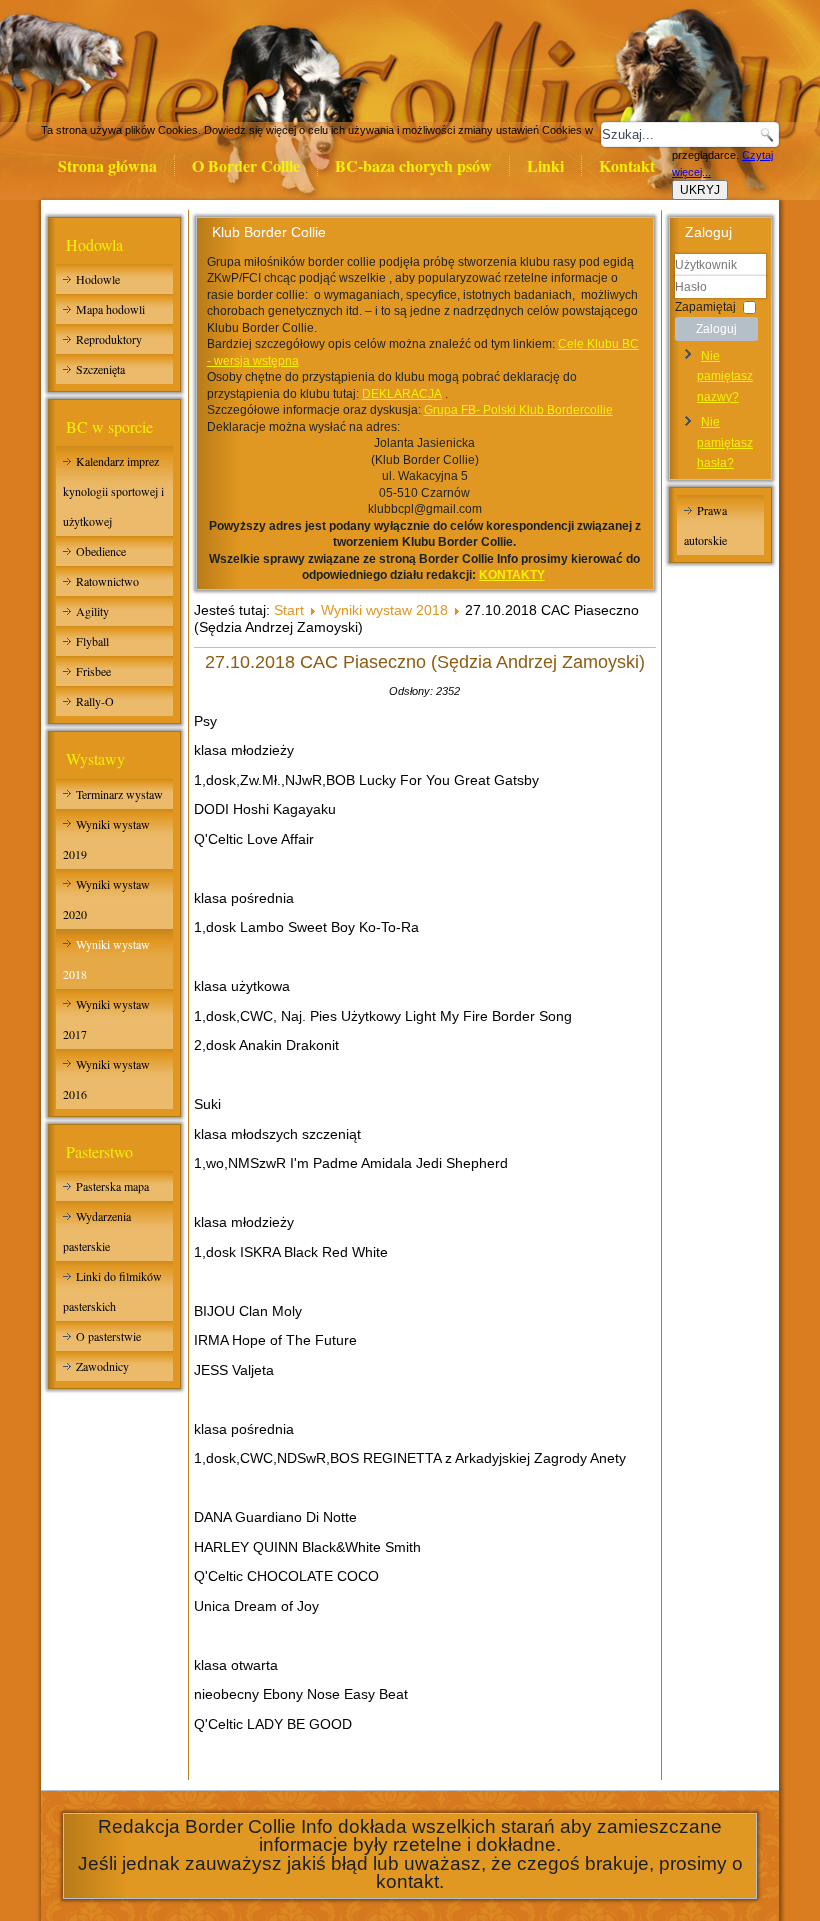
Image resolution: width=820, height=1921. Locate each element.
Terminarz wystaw (119, 794)
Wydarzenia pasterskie (97, 1231)
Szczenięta (100, 369)
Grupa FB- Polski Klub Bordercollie (518, 410)
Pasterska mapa (112, 1186)
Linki (545, 165)
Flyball (92, 641)
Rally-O (95, 701)
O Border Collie (246, 165)
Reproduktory (109, 339)
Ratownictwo (107, 581)
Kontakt (627, 165)
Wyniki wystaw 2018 (106, 959)
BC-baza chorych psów (413, 165)
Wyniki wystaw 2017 (106, 1019)
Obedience (101, 551)
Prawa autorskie (705, 525)
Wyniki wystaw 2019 (106, 839)
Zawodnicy (102, 1366)
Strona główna (107, 165)
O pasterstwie (108, 1336)
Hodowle (98, 279)
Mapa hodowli (110, 309)
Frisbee (93, 671)
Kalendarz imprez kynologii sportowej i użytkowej (113, 491)
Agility (92, 611)
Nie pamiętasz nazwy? (725, 376)
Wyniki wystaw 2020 (106, 899)
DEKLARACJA (402, 394)
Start (289, 610)
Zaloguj (716, 329)
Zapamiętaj (705, 306)
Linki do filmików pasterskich (112, 1291)
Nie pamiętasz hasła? (725, 442)
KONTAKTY (512, 575)
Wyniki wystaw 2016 (106, 1079)
